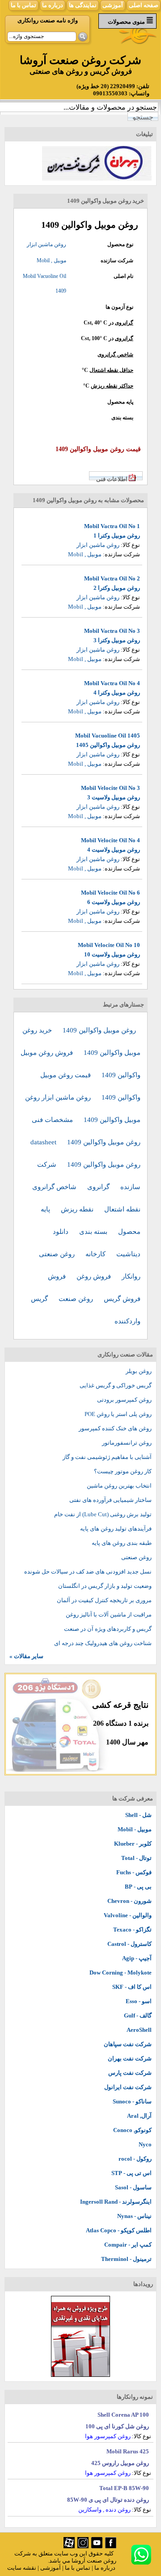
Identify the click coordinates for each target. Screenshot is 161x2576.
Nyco (145, 2144)
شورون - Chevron (129, 1901)
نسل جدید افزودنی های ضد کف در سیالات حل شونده (88, 1572)
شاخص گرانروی (115, 354)
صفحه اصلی (144, 5)
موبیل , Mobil (51, 260)
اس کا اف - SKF (132, 1987)
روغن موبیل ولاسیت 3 (114, 797)
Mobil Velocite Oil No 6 (110, 893)
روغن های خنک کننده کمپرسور (115, 1428)
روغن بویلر (139, 1371)
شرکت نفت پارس (130, 2073)
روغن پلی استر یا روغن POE (118, 1414)
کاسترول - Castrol (129, 1944)
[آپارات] (69, 2546)
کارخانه (96, 1254)
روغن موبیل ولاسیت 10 (112, 954)
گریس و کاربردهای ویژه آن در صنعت (108, 1629)
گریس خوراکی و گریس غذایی (116, 1385)
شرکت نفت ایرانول (128, 2087)
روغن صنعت (77, 1299)
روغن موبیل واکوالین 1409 (99, 1030)
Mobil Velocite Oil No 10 (109, 945)
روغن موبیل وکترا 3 (117, 640)
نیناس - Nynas (134, 2216)
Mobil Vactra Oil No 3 (112, 631)
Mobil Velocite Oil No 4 (110, 840)
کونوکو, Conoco (132, 2130)
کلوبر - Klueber (133, 1844)
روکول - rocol (135, 2159)
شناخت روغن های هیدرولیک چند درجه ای (103, 1643)
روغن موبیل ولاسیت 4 (114, 850)
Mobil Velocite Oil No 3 (110, 788)
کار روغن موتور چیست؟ (123, 1471)
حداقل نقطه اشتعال (111, 370)
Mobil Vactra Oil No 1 (112, 526)
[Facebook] (111, 2546)
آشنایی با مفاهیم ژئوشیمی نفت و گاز (107, 1457)
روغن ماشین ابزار (47, 244)
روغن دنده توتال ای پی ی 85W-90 (108, 2500)
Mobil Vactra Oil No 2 (112, 578)
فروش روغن (95, 1276)
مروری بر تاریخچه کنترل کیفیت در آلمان (104, 1600)
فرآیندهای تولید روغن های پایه (116, 1529)
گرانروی (124, 323)
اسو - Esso (139, 2001)
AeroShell (139, 2030)
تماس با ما (23, 5)
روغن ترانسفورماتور (127, 1443)
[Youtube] (97, 2546)
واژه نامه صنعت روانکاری (48, 20)
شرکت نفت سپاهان (128, 2044)
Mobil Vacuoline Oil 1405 (108, 736)
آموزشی (113, 5)
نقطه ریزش (78, 1209)
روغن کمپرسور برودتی (124, 1400)
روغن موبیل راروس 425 (120, 2463)
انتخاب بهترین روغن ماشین (119, 1486)
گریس (40, 1299)
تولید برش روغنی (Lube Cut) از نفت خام (103, 1514)
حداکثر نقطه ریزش (112, 386)
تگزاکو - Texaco (132, 1930)
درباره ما (53, 5)
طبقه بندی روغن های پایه (122, 1543)
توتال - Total (136, 1858)
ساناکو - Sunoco (132, 2101)
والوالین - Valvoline (128, 1915)
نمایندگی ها (83, 5)
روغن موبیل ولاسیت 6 (114, 902)
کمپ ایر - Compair (128, 2245)
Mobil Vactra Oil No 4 (112, 683)
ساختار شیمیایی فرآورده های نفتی (110, 1500)
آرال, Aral (139, 2116)
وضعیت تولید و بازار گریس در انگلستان (105, 1586)
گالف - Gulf (138, 2015)
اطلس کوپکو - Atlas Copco (119, 2230)
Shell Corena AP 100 (123, 2415)
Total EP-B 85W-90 (124, 2488)
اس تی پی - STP (131, 2173)
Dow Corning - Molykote (121, 1973)
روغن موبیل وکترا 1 (117, 535)
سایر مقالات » (26, 1656)
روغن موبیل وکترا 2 (117, 588)
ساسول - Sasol (133, 2187)
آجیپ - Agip (137, 1958)
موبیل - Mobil (135, 1829)
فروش (58, 1276)
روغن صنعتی (58, 1254)
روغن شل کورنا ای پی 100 (117, 2426)
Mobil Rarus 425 (128, 2451)
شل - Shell (138, 1815)
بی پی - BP (138, 1887)
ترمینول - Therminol (126, 2259)
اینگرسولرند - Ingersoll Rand (116, 2202)
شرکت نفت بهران (130, 2058)
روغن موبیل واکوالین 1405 (108, 745)
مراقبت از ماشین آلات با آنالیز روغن (109, 1614)
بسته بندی (94, 1232)
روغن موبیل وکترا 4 (117, 693)
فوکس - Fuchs (134, 1872)
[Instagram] (83, 2546)
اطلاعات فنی (112, 479)
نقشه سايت (22, 2568)
